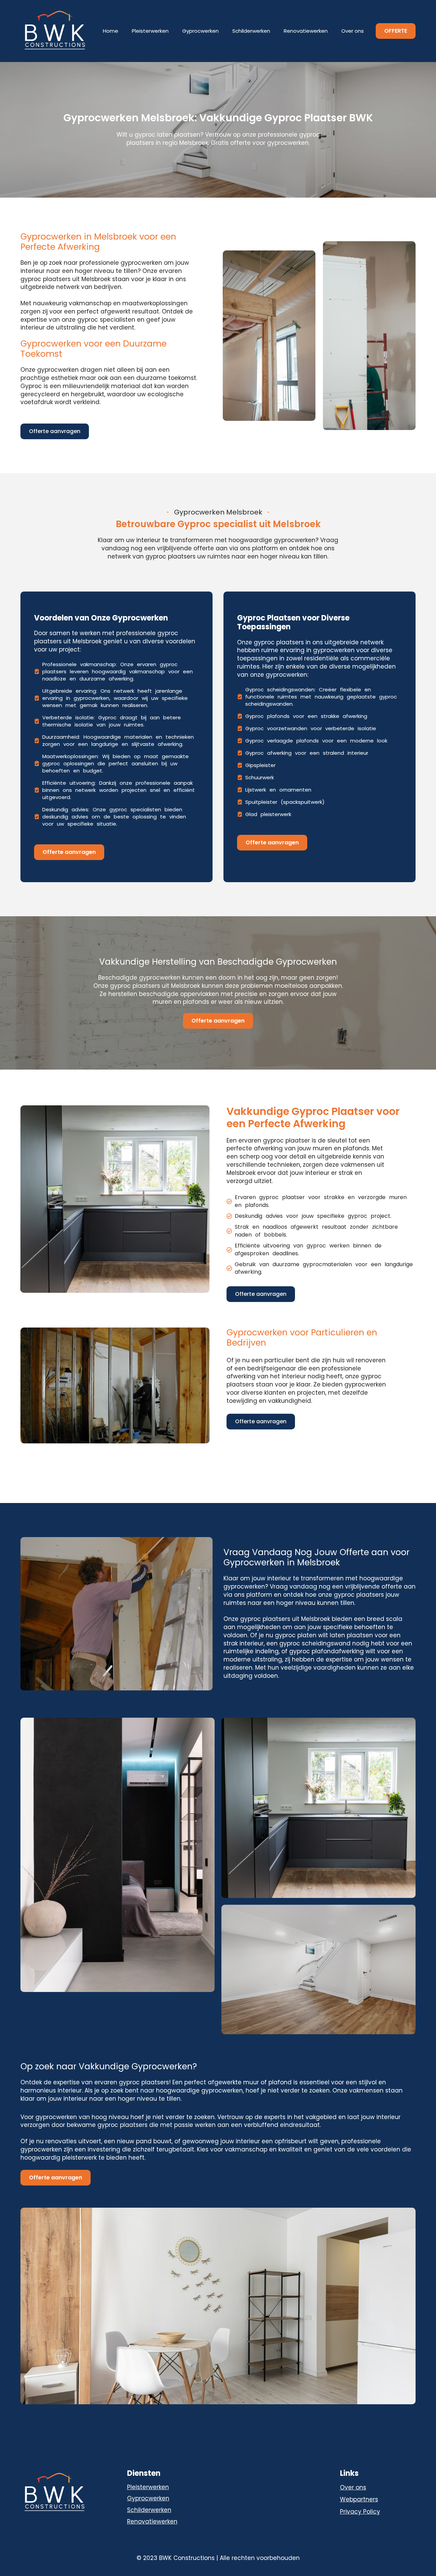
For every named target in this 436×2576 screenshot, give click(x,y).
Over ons (353, 31)
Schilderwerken (251, 31)
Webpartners (359, 2500)
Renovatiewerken (306, 31)
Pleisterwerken (150, 31)
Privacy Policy (360, 2512)
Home (111, 31)
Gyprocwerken (200, 31)
